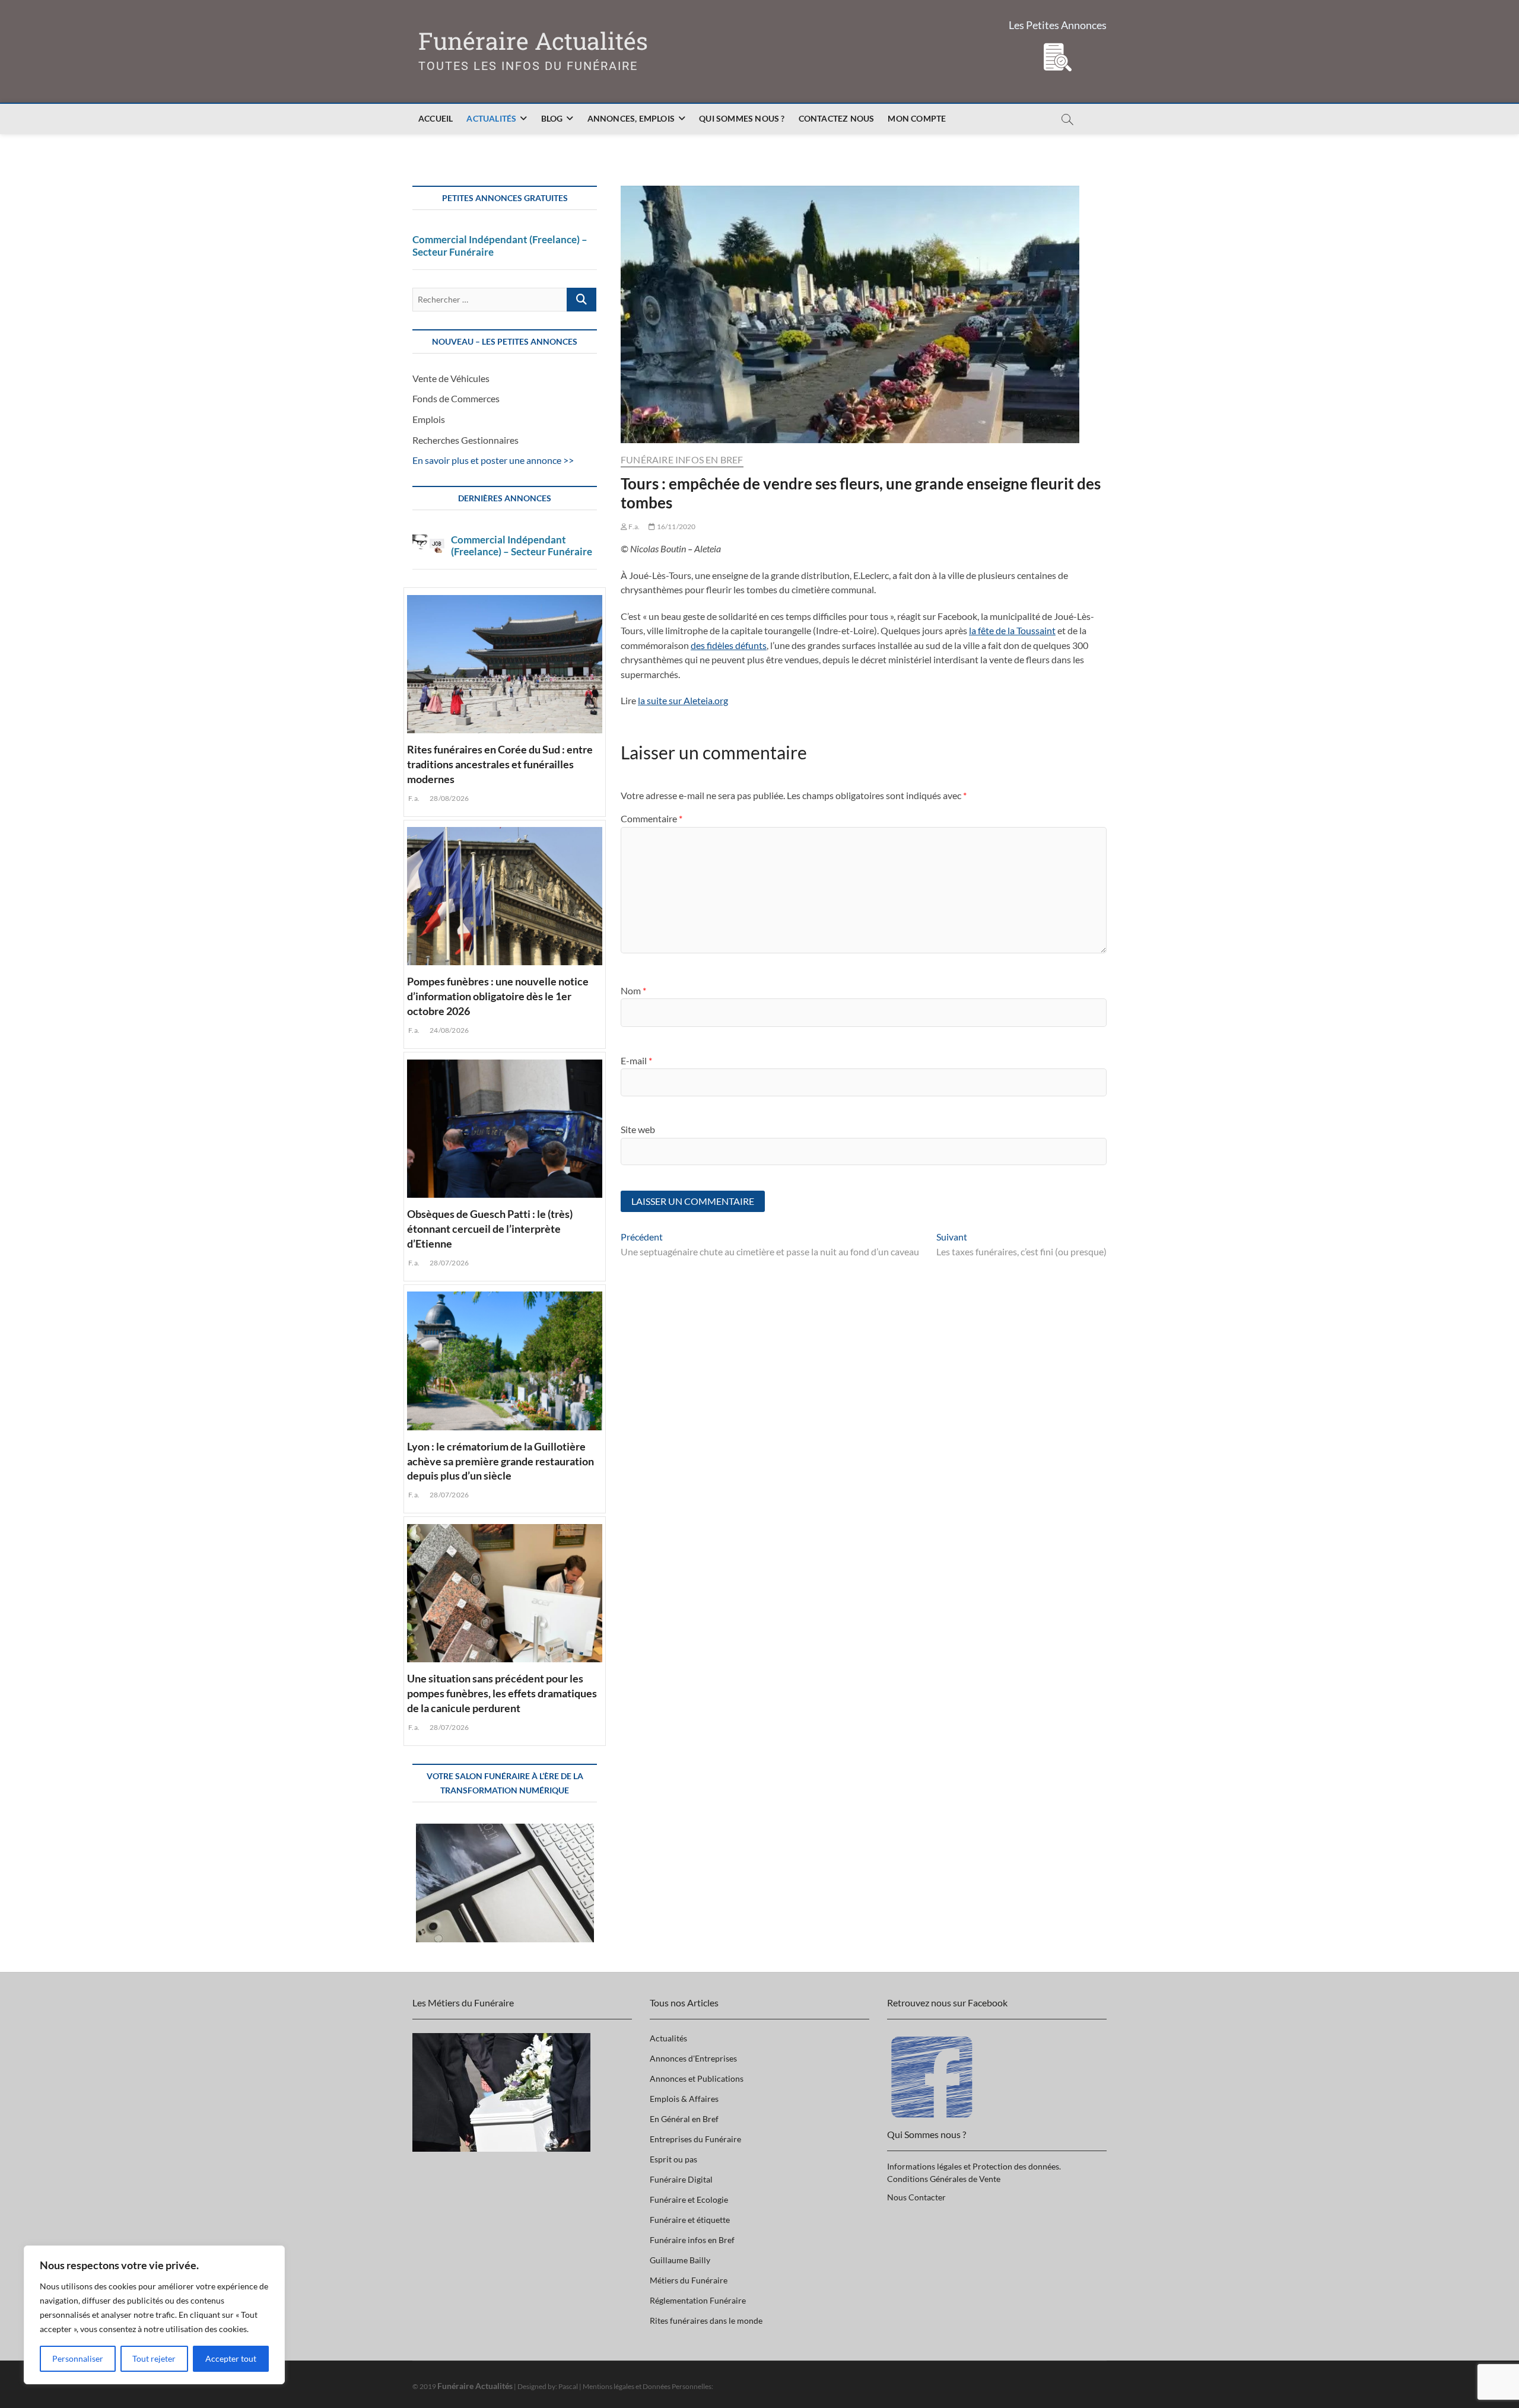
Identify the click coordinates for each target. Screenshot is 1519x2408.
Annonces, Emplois (631, 118)
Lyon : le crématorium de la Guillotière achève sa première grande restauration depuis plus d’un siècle (500, 1461)
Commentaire (652, 818)
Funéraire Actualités (533, 41)
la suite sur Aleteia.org (683, 700)
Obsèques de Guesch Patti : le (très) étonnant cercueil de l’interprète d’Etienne (490, 1229)
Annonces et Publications (697, 2078)
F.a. (633, 527)
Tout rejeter (154, 2358)
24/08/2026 (449, 1030)
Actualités (491, 118)
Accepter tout (231, 2358)
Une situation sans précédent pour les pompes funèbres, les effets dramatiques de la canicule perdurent (502, 1693)
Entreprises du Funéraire (695, 2139)
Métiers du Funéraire (689, 2280)
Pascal (568, 2386)
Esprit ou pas (673, 2159)
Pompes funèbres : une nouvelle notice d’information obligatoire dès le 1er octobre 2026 (498, 996)
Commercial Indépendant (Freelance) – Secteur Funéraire (500, 246)
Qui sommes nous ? (742, 118)
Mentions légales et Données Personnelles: (648, 2386)
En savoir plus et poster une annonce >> (493, 460)
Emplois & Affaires (684, 2099)
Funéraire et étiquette (690, 2220)
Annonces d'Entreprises (693, 2058)
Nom (633, 990)
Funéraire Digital (681, 2179)
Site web (638, 1129)
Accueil (436, 118)
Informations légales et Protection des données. (974, 2166)
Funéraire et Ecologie (689, 2199)
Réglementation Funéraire (698, 2300)
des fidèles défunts (729, 645)
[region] (154, 2315)
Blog (552, 118)
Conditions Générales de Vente (944, 2179)
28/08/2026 (449, 798)
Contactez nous (837, 118)
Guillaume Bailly (680, 2260)
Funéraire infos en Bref (682, 459)
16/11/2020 (675, 527)
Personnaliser (78, 2358)
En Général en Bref (684, 2119)
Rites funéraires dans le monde (706, 2320)
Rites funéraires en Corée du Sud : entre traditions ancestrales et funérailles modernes (500, 764)
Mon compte (917, 118)
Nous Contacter (916, 2197)
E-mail (636, 1060)
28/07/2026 (449, 1263)
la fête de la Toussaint (1012, 630)
